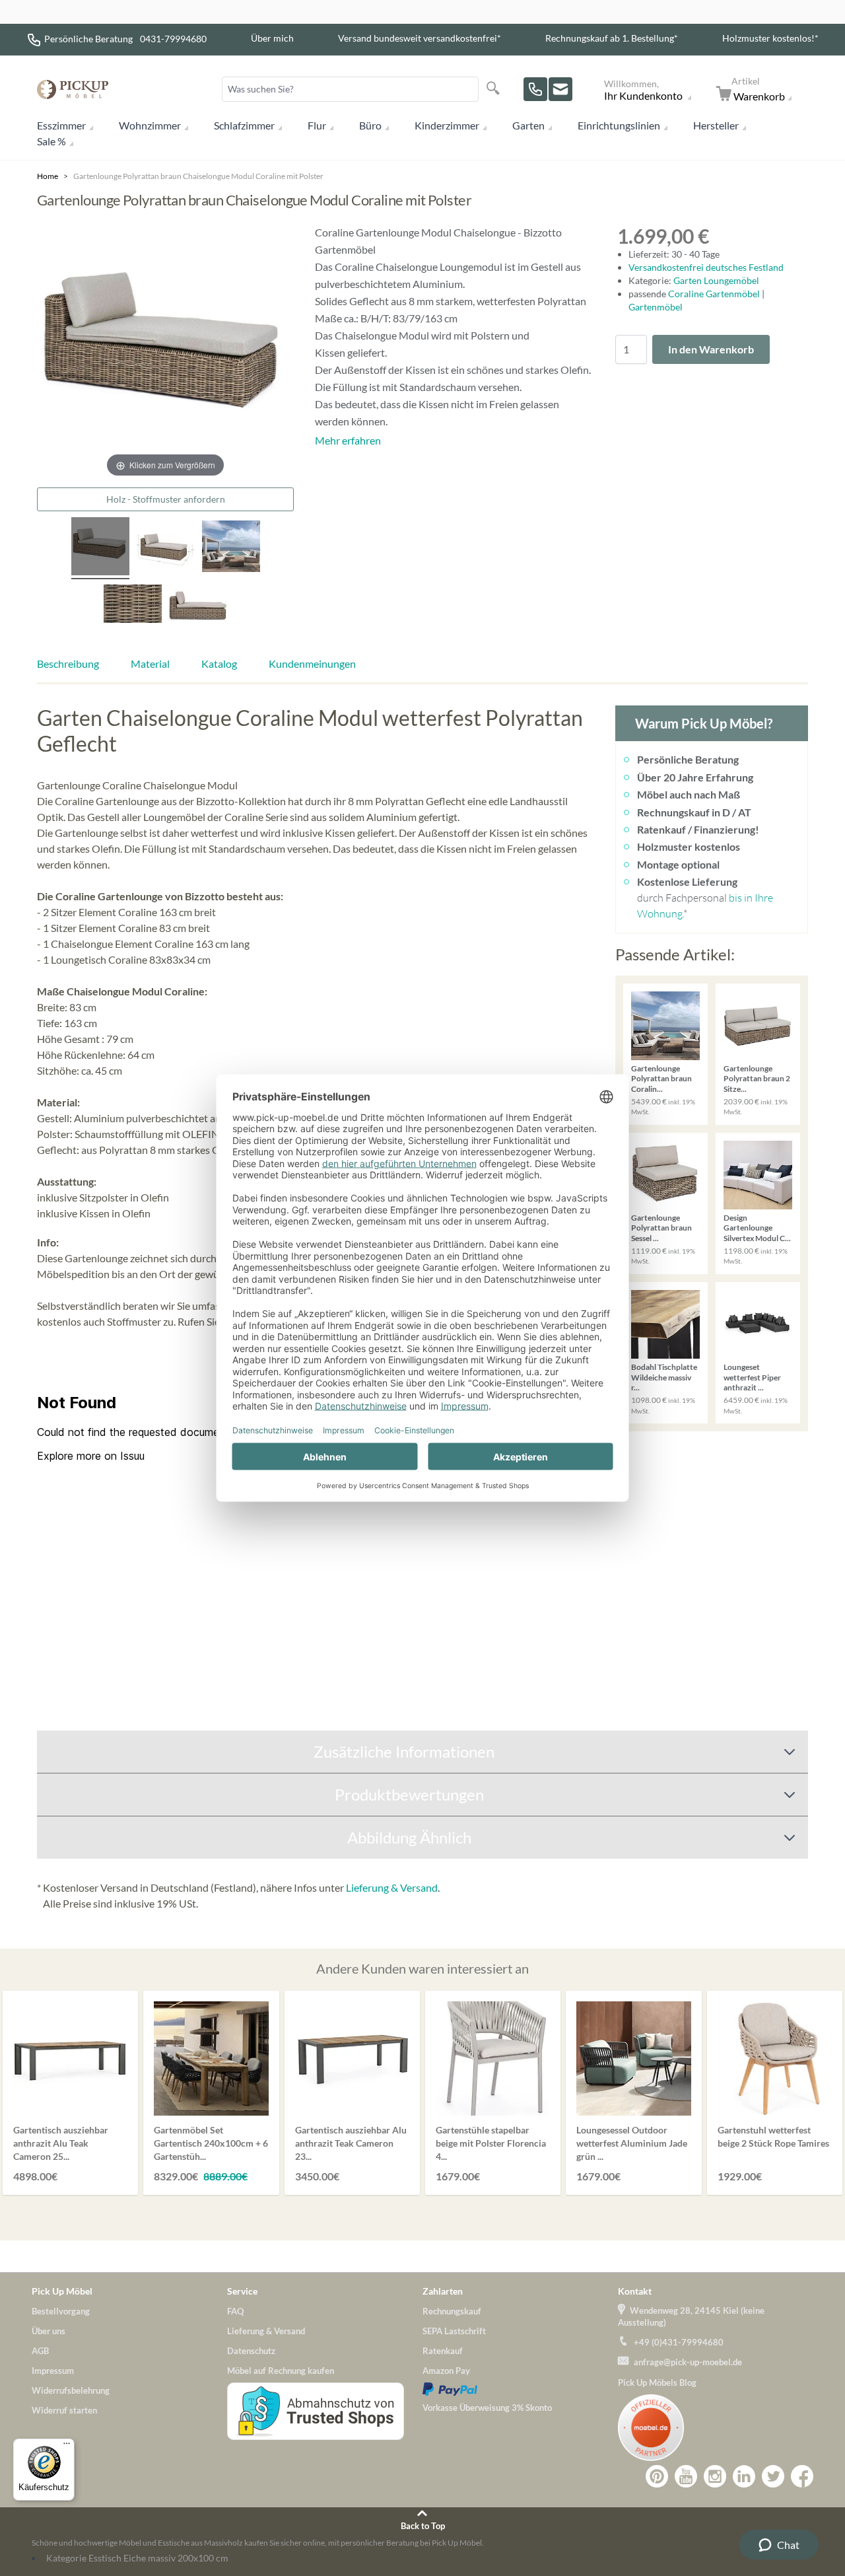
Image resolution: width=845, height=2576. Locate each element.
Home (48, 176)
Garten (528, 125)
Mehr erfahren (348, 440)
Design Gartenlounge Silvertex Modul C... (757, 1228)
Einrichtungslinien (619, 125)
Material (150, 663)
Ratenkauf (443, 2351)
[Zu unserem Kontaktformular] (560, 89)
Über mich (272, 38)
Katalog (219, 663)
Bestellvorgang (61, 2311)
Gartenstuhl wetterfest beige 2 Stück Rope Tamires (773, 2136)
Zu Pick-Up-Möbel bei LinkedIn (744, 2476)
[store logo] (73, 89)
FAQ (235, 2311)
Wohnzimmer (150, 125)
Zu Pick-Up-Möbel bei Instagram (715, 2476)
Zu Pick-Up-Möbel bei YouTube (686, 2476)
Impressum (53, 2371)
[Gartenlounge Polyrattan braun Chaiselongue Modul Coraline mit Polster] (100, 548)
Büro (370, 125)
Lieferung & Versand (392, 1887)
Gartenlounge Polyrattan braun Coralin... (661, 1079)
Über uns (49, 2331)
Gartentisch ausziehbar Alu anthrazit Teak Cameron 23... (351, 2143)
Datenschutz (251, 2351)
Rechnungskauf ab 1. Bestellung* (612, 38)
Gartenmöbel (656, 307)
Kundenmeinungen (312, 663)
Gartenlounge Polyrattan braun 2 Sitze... (757, 1079)
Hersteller (716, 125)
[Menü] (67, 2447)
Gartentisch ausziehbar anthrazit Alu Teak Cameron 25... (61, 2143)
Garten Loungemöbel (716, 280)
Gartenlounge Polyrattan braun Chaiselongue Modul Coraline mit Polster (198, 176)
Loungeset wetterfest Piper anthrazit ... (752, 1377)
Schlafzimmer (244, 125)
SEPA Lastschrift (454, 2331)
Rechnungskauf (452, 2311)
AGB (40, 2351)
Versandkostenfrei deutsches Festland (706, 267)
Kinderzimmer (447, 125)
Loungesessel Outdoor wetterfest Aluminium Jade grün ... (632, 2143)
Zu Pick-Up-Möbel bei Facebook (802, 2476)
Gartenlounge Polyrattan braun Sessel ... (661, 1228)
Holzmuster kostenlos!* (770, 38)
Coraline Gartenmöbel (715, 294)
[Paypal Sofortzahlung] (520, 2389)
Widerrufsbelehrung (71, 2390)
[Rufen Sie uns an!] (535, 89)
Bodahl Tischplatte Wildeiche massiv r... (664, 1377)
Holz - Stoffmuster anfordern (166, 499)
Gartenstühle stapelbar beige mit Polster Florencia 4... (491, 2143)
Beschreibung (68, 663)
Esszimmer (61, 125)
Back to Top (423, 2526)
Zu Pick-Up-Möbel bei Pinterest (657, 2476)
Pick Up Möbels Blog (657, 2382)
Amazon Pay (446, 2371)
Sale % (51, 141)
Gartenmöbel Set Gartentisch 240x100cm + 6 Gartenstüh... (211, 2143)
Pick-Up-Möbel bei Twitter (773, 2476)
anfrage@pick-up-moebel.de (688, 2362)
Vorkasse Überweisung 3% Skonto (487, 2408)
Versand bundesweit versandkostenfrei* (420, 38)
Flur (317, 125)
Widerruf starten (64, 2410)
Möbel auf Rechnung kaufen (281, 2371)
